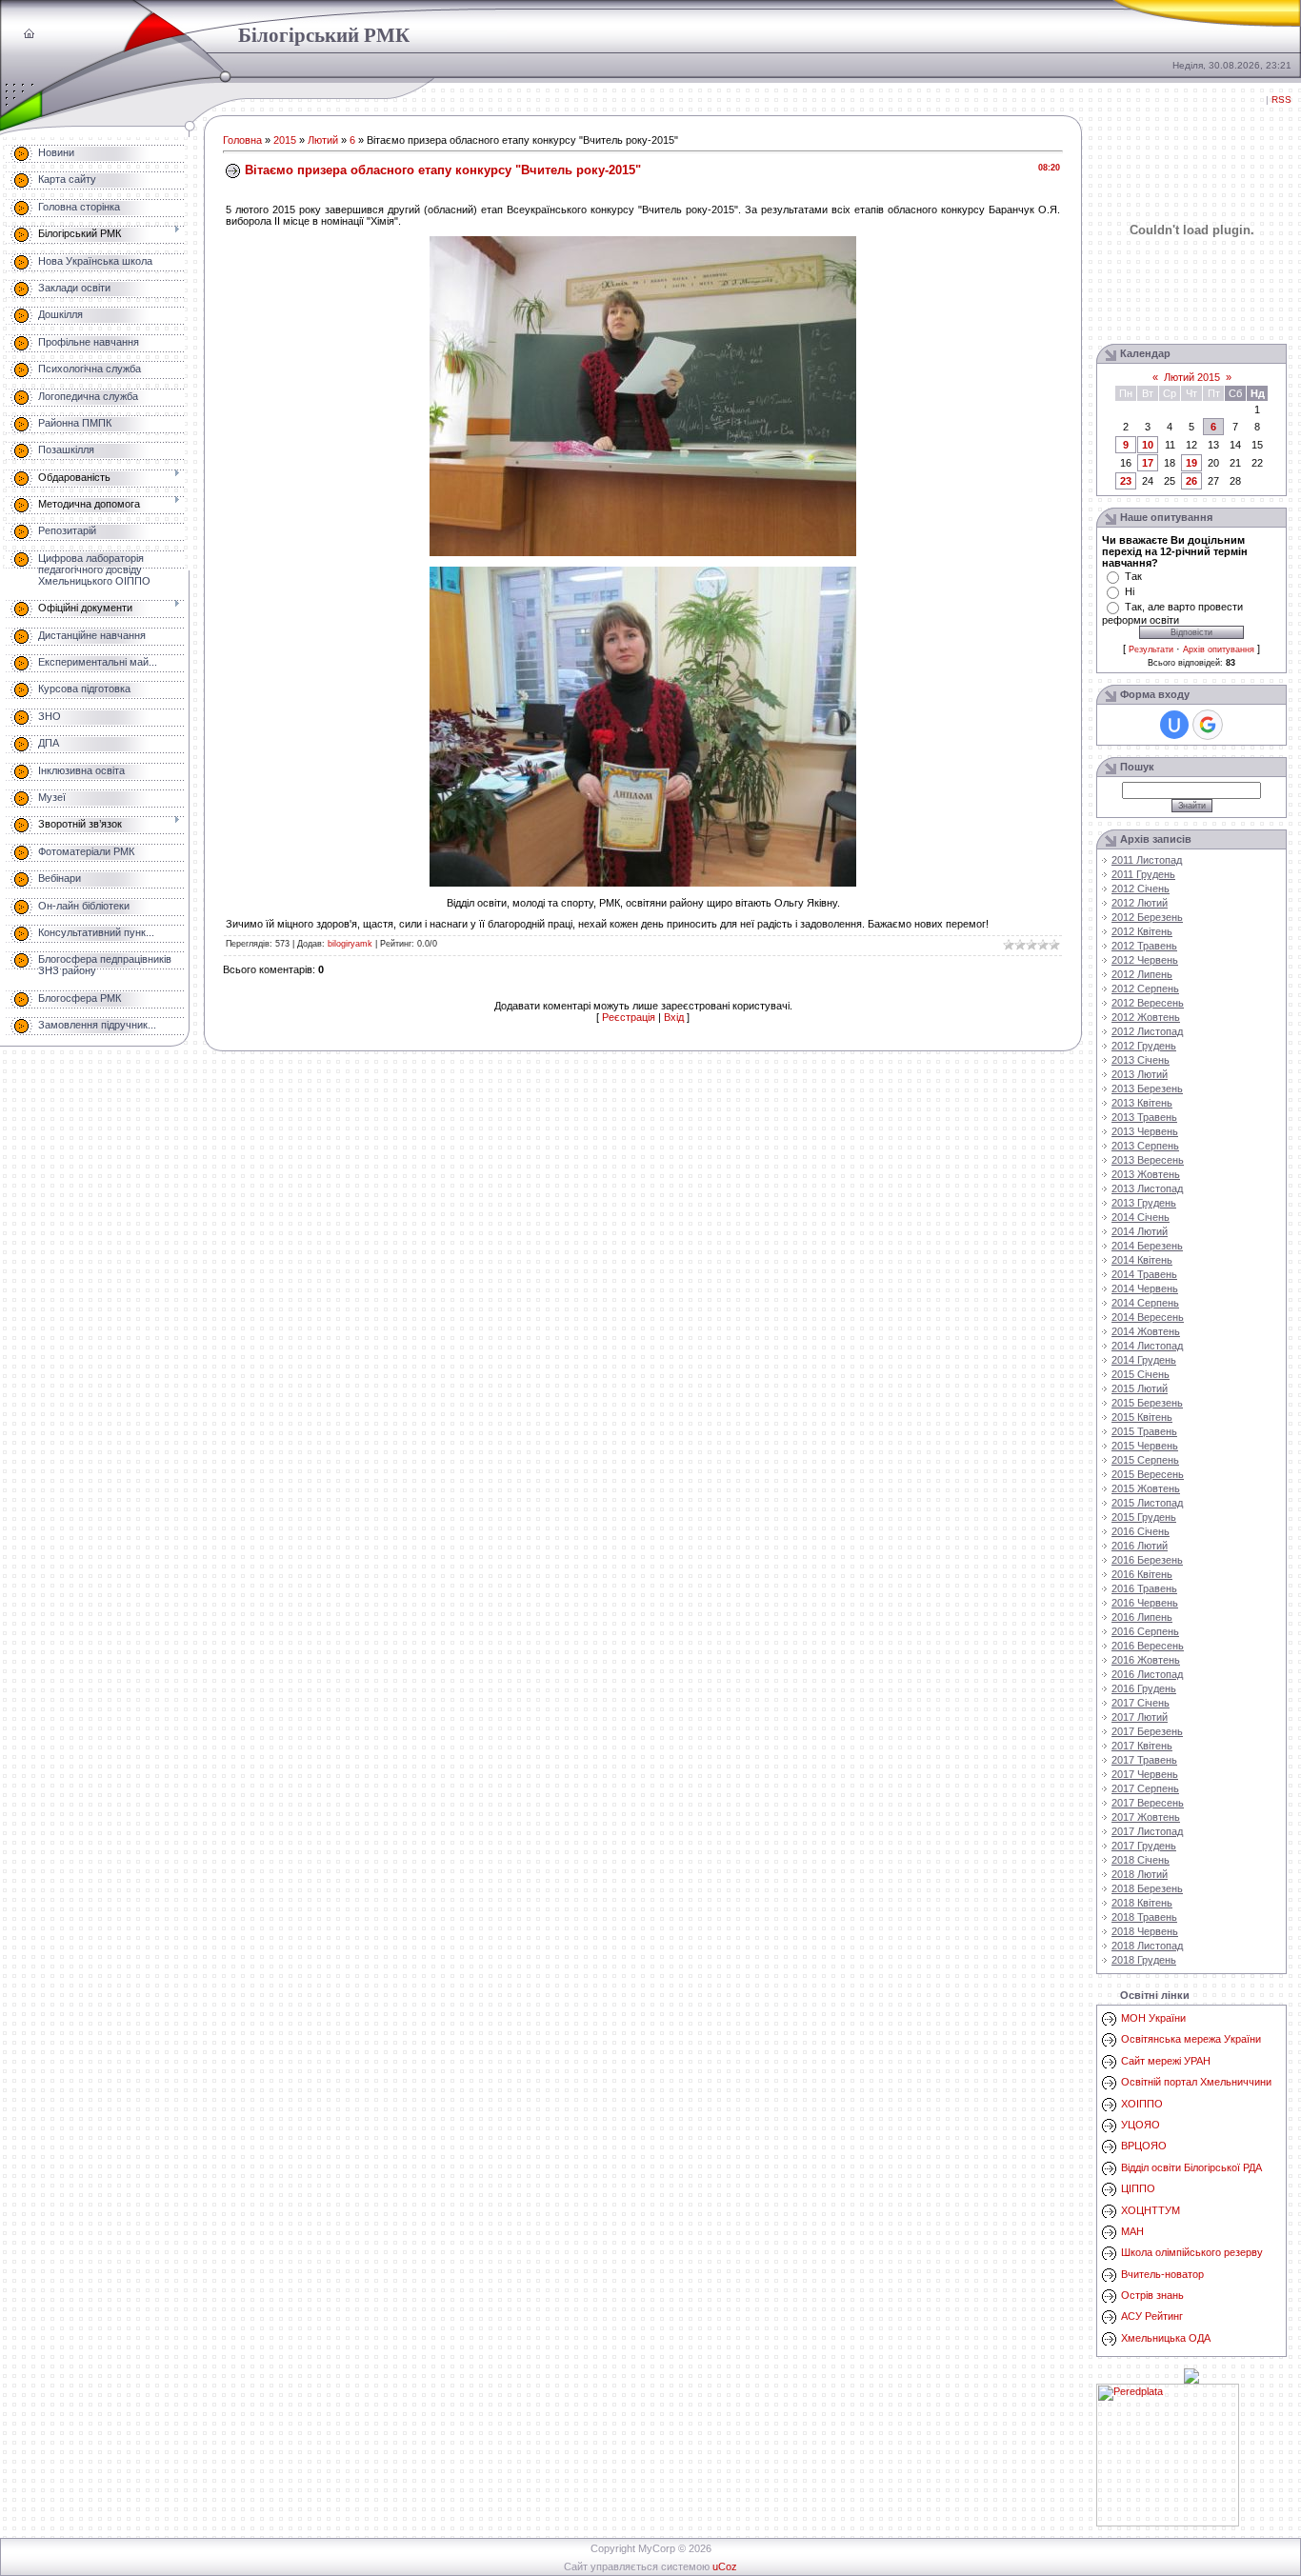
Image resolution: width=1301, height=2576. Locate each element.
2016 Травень (1144, 1588)
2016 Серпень (1145, 1631)
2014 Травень (1144, 1274)
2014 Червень (1145, 1288)
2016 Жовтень (1146, 1660)
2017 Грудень (1144, 1846)
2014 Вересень (1148, 1317)
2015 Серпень (1145, 1460)
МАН (1132, 2231)
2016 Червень (1145, 1603)
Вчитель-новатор (1162, 2274)
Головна (242, 140)
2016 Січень (1141, 1531)
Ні (1130, 591)
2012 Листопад (1147, 1031)
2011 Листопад (1147, 860)
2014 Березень (1147, 1246)
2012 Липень (1142, 974)
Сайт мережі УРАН (1166, 2061)
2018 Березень (1147, 1888)
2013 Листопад (1147, 1188)
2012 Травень (1144, 946)
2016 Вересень (1148, 1646)
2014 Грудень (1144, 1360)
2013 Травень (1144, 1117)
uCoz (725, 2566)
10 (1148, 445)
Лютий (323, 140)
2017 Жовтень (1146, 1817)
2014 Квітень (1142, 1260)
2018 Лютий (1140, 1874)
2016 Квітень (1142, 1574)
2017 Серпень (1145, 1788)
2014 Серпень (1145, 1303)
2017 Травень (1144, 1760)
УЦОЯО (1141, 2125)
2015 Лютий (1140, 1388)
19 (1191, 463)
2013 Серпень (1145, 1146)
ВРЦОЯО (1144, 2146)
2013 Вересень (1148, 1160)
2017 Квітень (1142, 1746)
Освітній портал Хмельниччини (1196, 2082)
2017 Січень (1141, 1703)
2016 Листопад (1147, 1674)
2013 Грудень (1144, 1203)
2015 (285, 140)
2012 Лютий (1140, 903)
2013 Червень (1145, 1131)
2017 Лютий (1140, 1717)
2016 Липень (1142, 1617)
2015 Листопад (1147, 1503)
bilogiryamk (350, 944)
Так (1133, 576)
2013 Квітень (1142, 1103)
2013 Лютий (1140, 1074)
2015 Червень (1145, 1446)
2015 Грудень (1144, 1517)
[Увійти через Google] (1208, 725)
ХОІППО (1142, 2104)
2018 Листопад (1147, 1946)
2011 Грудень (1143, 874)
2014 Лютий (1140, 1231)
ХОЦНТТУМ (1151, 2210)
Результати (1151, 649)
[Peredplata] (1168, 2523)
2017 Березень (1147, 1731)
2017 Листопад (1147, 1831)
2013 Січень (1141, 1060)
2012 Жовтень (1146, 1017)
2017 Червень (1145, 1774)
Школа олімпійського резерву (1192, 2252)
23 (1126, 481)
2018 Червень (1145, 1931)
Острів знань (1152, 2295)
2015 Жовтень (1146, 1488)
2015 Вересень (1148, 1474)
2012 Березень (1147, 917)
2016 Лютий (1140, 1546)
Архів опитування (1219, 649)
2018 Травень (1144, 1917)
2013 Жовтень (1146, 1174)
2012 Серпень (1145, 988)
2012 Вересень (1148, 1003)
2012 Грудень (1144, 1046)
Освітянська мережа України (1191, 2039)
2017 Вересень (1148, 1803)
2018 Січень (1141, 1860)
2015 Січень (1141, 1374)
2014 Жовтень (1146, 1331)
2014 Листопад (1147, 1346)
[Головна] (29, 34)
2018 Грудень (1144, 1960)
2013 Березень (1147, 1088)
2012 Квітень (1142, 931)
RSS (1281, 100)
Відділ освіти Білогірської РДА (1191, 2167)
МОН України (1153, 2018)
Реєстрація (629, 1017)
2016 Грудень (1144, 1688)
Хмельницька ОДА (1166, 2338)
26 (1191, 481)
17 (1148, 463)
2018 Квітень (1142, 1903)
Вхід (674, 1017)
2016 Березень (1147, 1560)
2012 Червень (1145, 960)
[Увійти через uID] (1174, 725)
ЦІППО (1138, 2188)
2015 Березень (1147, 1403)
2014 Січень (1141, 1217)
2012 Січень (1141, 889)
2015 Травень (1144, 1431)
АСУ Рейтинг (1152, 2316)
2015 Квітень (1142, 1417)
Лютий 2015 (1192, 377)
